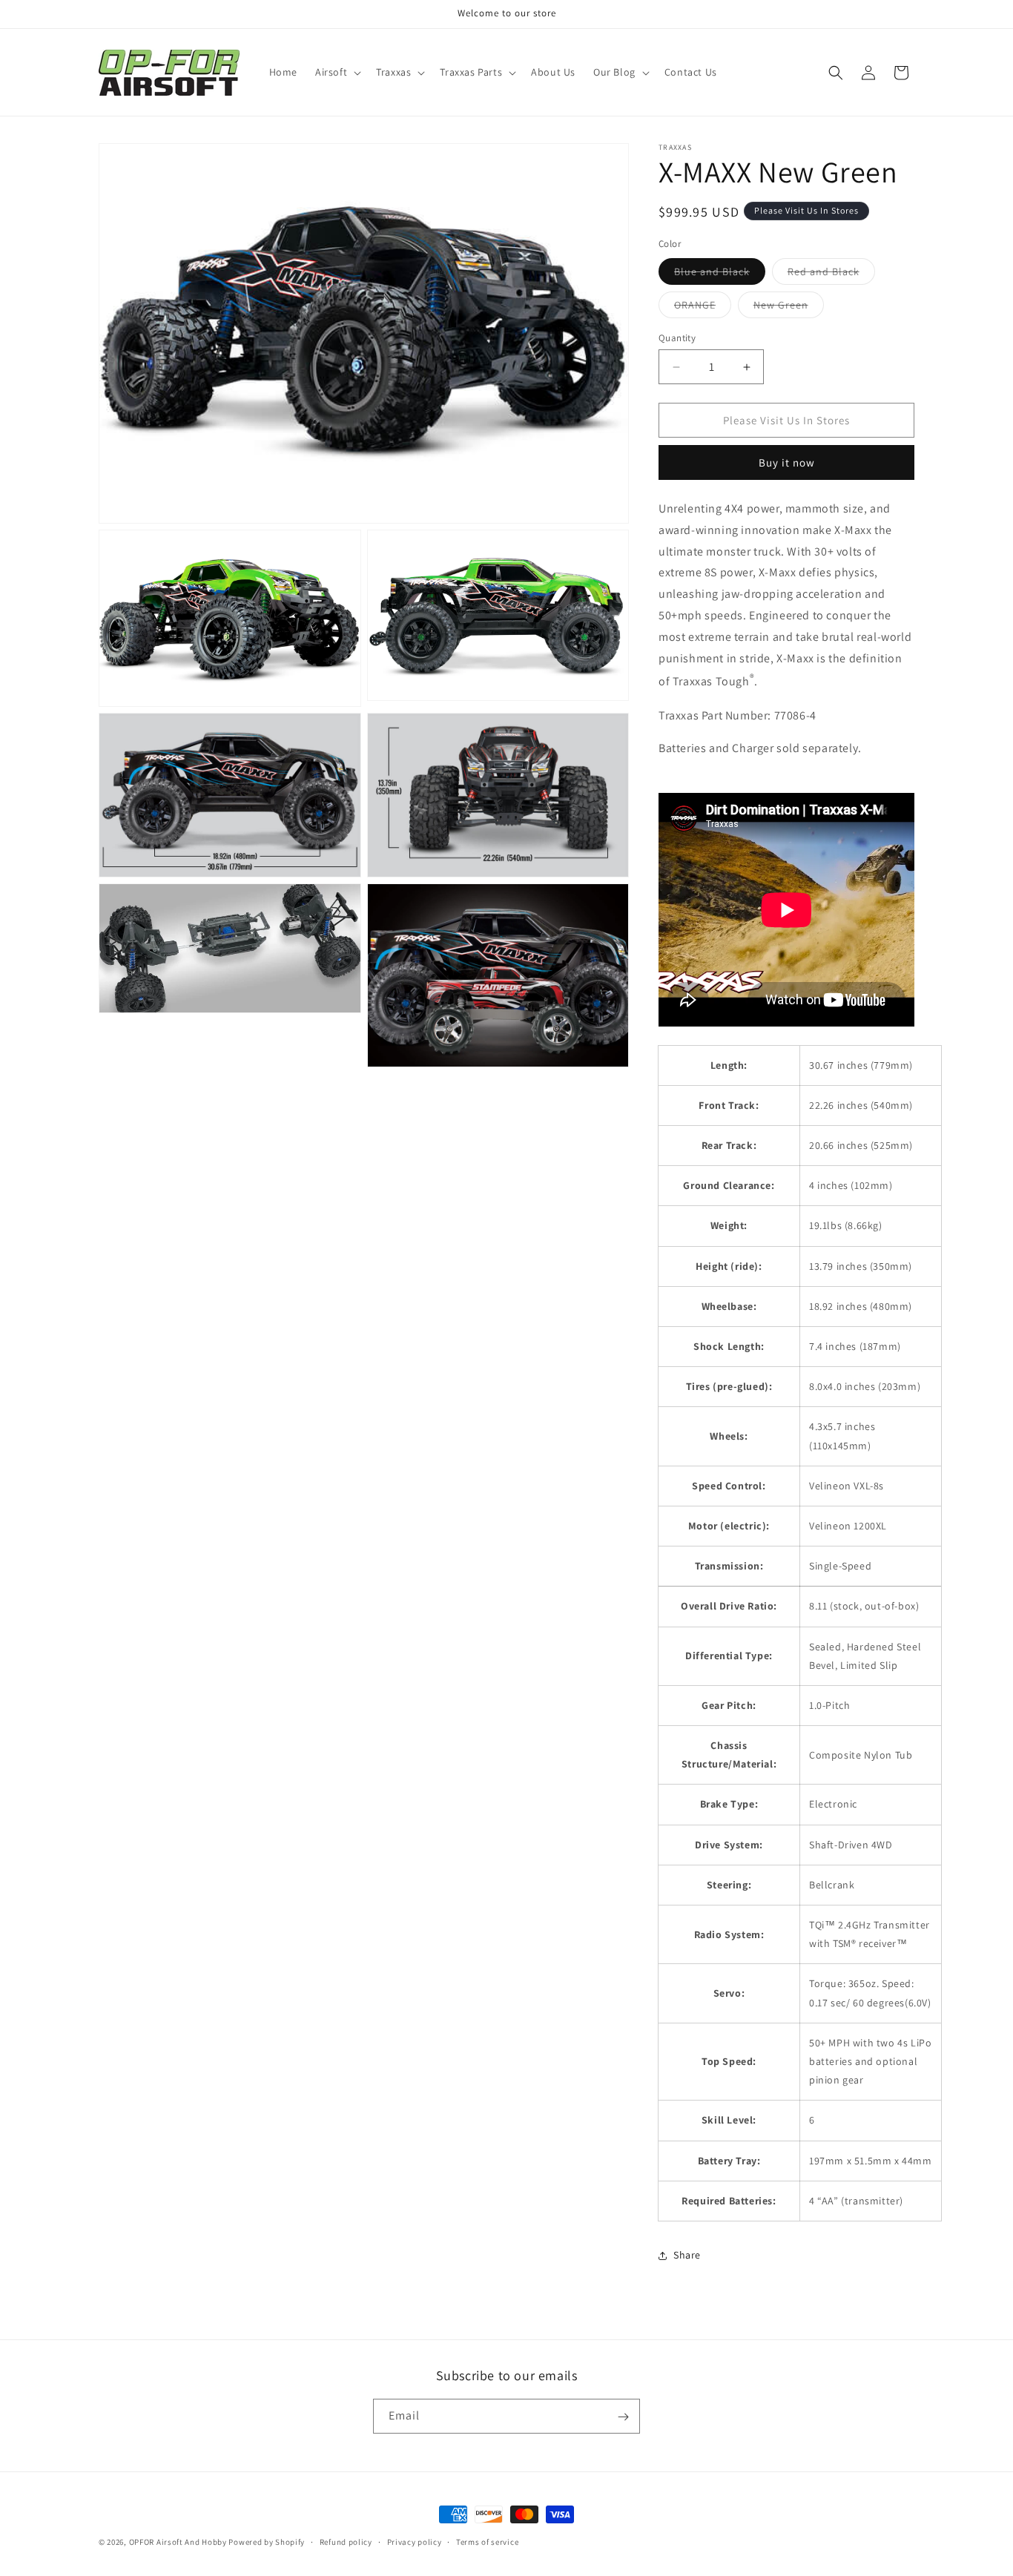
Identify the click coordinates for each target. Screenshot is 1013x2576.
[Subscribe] (623, 2417)
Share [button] (687, 2255)
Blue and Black (720, 274)
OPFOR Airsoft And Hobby (178, 2542)
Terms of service (487, 2541)
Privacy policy (415, 2541)
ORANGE (703, 308)
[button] (337, 72)
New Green (789, 308)
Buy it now (787, 462)
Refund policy (346, 2541)
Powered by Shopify (267, 2542)
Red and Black (831, 274)
